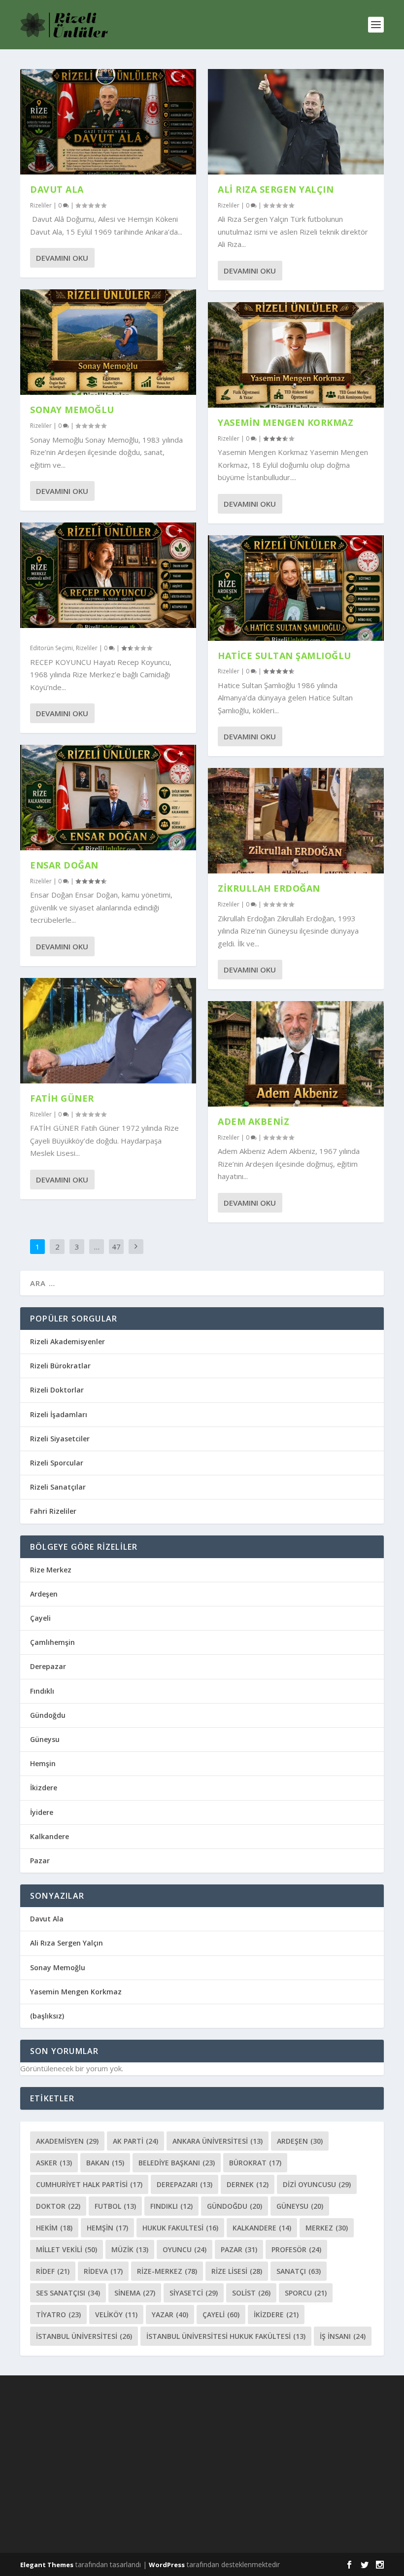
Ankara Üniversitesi (218, 2141)
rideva (103, 2271)
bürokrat (255, 2163)
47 (116, 1247)
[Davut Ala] (108, 122)
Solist (251, 2293)
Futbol (115, 2206)
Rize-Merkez (167, 2271)
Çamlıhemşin (52, 1642)
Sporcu (306, 2293)
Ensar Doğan (64, 865)
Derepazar (48, 1666)
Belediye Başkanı (177, 2163)
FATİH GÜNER (62, 1098)
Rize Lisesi (237, 2271)
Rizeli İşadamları (59, 1414)
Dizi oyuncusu (317, 2184)
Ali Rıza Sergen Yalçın (276, 189)
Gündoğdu (48, 1715)
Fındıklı (42, 1691)
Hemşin (43, 1763)
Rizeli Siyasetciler (60, 1439)
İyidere (42, 1812)
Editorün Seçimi (51, 648)
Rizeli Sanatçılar (58, 1487)
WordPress (167, 2565)
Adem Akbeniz (253, 1121)
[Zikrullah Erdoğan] (296, 821)
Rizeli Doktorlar (57, 1390)
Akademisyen (67, 2141)
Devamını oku (62, 258)
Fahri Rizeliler (53, 1511)
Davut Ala (57, 189)
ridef (53, 2271)
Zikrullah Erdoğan (269, 888)
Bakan (105, 2163)
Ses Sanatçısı (68, 2293)
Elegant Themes (47, 2565)
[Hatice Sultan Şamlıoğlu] (296, 588)
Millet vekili (67, 2249)
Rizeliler (41, 205)
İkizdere (44, 1788)
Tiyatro (58, 2315)
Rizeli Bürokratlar (60, 1366)
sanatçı (299, 2271)
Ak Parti (135, 2141)
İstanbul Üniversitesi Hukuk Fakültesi (226, 2336)
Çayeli (40, 1618)
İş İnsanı (343, 2336)
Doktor (58, 2206)
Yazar (170, 2315)
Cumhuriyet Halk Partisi (89, 2184)
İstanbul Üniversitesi (84, 2336)
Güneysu (45, 1739)
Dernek (248, 2184)
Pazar (40, 1861)
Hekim (54, 2228)
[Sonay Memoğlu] (108, 342)
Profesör (296, 2249)
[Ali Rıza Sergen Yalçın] (296, 122)
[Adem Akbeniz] (296, 1054)
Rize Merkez (51, 1570)
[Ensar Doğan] (108, 798)
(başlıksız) (47, 2016)
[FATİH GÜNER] (108, 1031)
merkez (327, 2228)
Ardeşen (44, 1594)
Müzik (130, 2249)
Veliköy (116, 2315)
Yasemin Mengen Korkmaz (286, 422)
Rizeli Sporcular (57, 1463)
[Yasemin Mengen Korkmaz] (296, 355)
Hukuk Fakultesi (180, 2228)
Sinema (135, 2293)
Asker (54, 2163)
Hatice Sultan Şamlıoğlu (285, 656)
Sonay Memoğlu (73, 410)
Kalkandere (50, 1836)
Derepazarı (185, 2184)
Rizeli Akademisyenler (67, 1341)
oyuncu (185, 2249)
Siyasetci (194, 2293)
